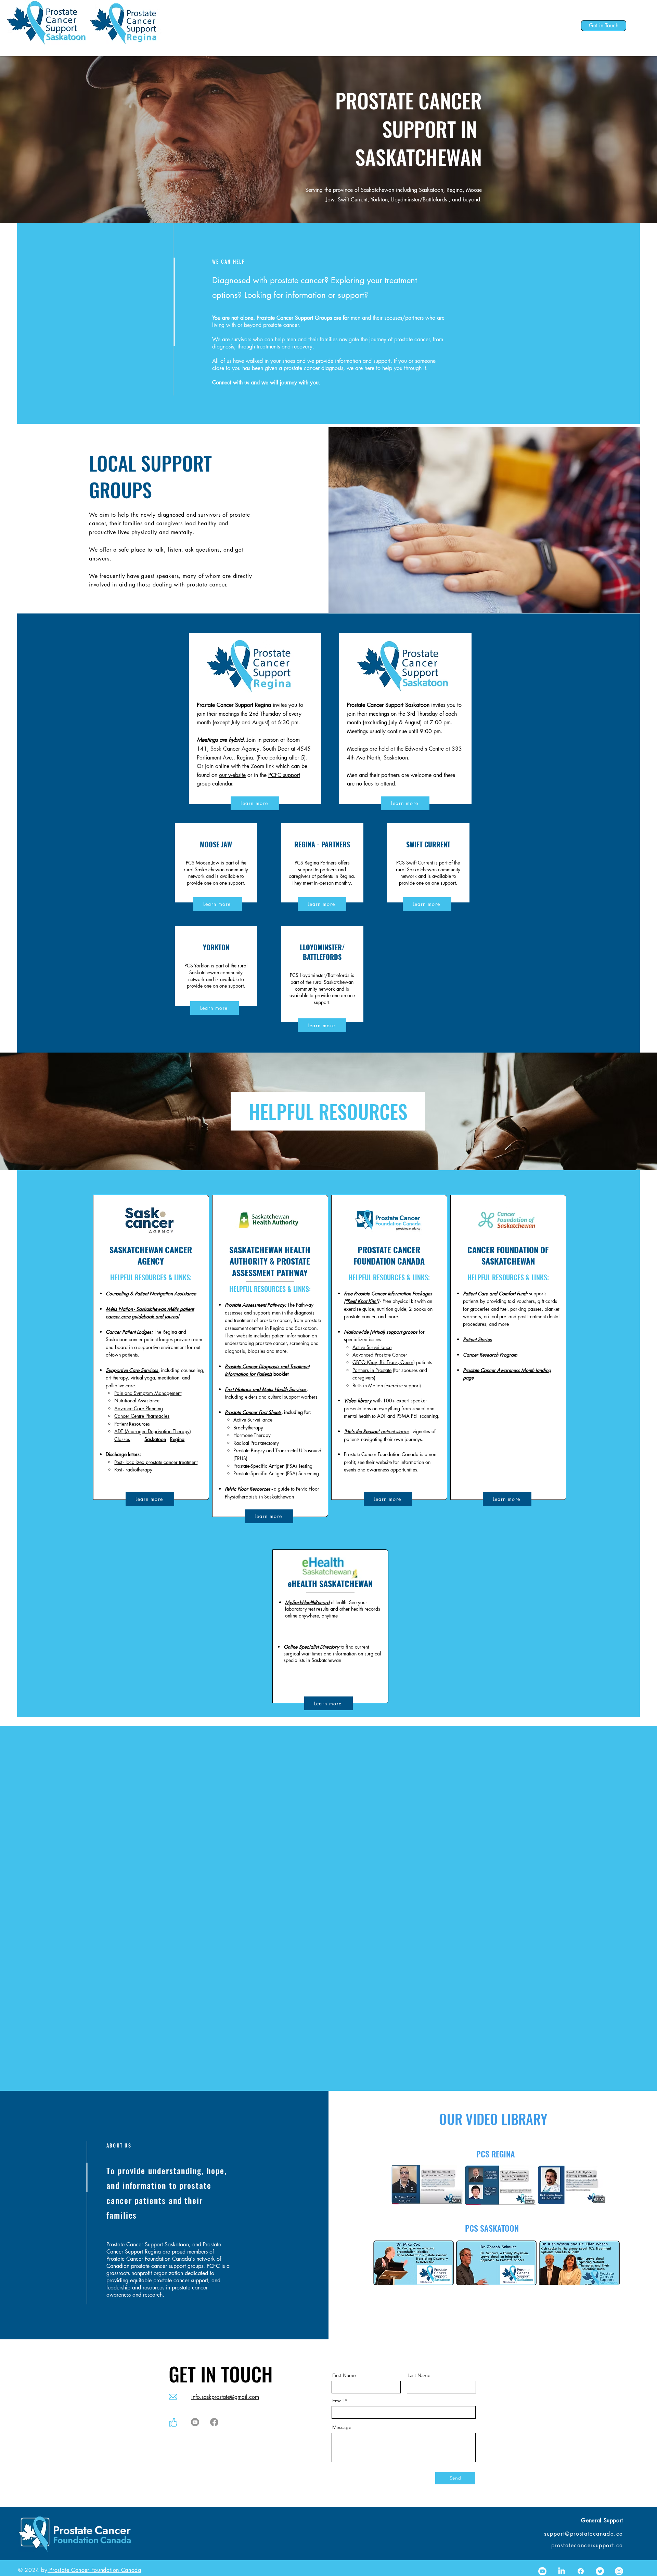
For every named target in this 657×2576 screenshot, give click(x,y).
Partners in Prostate (372, 1370)
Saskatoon (155, 1439)
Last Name (419, 2375)
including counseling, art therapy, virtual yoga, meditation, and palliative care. (155, 1378)
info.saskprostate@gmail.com (225, 2397)
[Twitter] (600, 2571)
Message (342, 2427)
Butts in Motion (368, 1385)
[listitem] (150, 1351)
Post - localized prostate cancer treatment (156, 1462)
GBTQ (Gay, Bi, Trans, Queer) (384, 1362)
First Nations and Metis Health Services (266, 1389)
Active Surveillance (372, 1347)
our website (232, 775)
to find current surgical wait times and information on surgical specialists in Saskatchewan (332, 1653)
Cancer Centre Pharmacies (142, 1416)
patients (423, 1362)
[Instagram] (619, 2571)
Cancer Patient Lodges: (129, 1332)
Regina (177, 1439)
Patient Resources (132, 1424)
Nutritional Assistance (137, 1401)
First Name (344, 2375)
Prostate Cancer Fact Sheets (253, 1412)
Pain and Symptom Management (148, 1393)
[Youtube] (195, 2422)
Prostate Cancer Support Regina (234, 705)
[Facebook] (214, 2422)
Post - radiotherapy (133, 1470)
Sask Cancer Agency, (236, 749)
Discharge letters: (123, 1454)
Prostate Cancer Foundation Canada (94, 2570)
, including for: (297, 1412)
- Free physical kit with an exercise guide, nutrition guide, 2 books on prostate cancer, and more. (388, 1309)
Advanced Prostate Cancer (380, 1355)
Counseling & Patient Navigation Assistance (151, 1293)
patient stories (377, 1431)
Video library (358, 1401)
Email (338, 2401)
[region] (216, 863)
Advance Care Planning (139, 1408)
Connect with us (231, 382)
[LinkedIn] (562, 2571)
